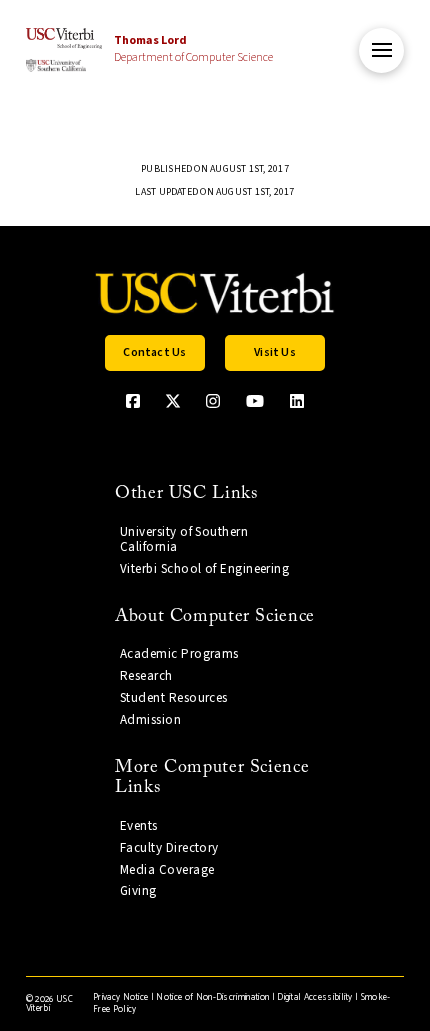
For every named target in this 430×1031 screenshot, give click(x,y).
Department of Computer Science (193, 49)
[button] (381, 50)
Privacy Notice (120, 997)
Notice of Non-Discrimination (212, 997)
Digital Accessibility (315, 997)
